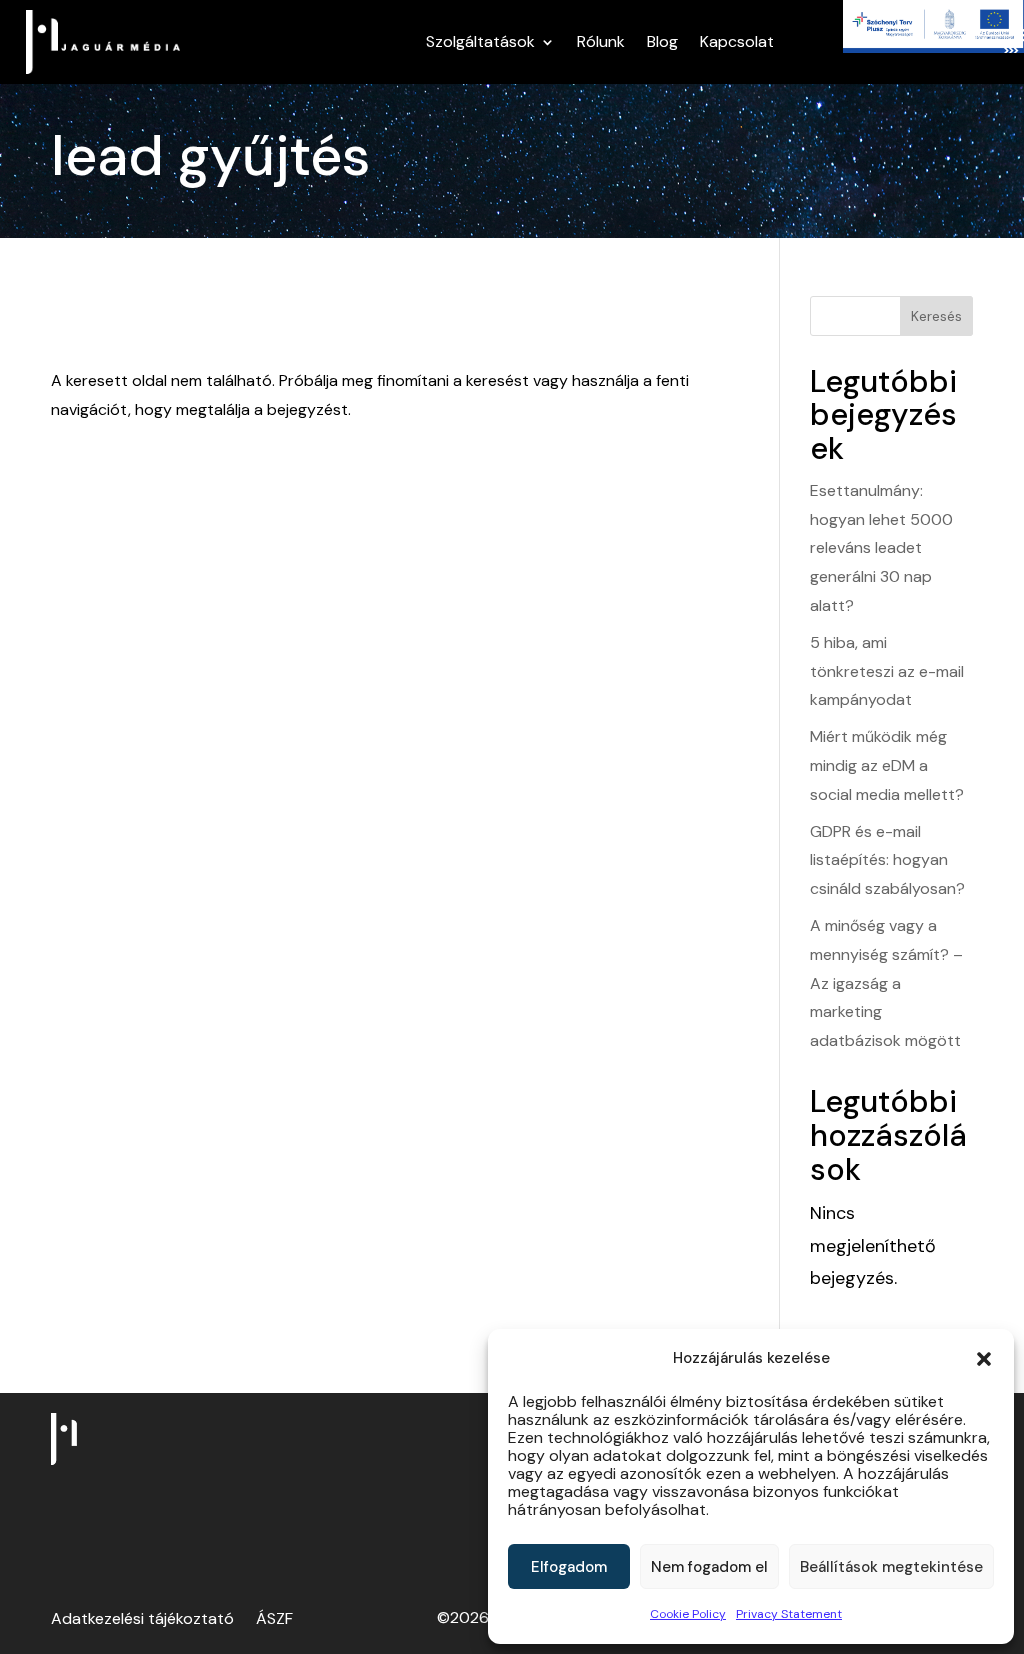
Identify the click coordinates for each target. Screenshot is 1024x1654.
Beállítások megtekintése (891, 1567)
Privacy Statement (789, 1614)
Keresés (936, 316)
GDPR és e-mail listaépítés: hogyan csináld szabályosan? (887, 860)
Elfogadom (569, 1567)
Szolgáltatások (480, 41)
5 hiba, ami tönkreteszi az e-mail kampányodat (887, 671)
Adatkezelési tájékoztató (142, 1620)
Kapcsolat (737, 41)
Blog (662, 41)
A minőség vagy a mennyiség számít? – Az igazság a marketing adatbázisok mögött (886, 983)
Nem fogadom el (709, 1567)
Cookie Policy (688, 1614)
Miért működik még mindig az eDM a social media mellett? (887, 765)
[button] (984, 1359)
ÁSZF (274, 1620)
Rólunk (601, 41)
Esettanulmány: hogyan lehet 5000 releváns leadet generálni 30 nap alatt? (881, 548)
